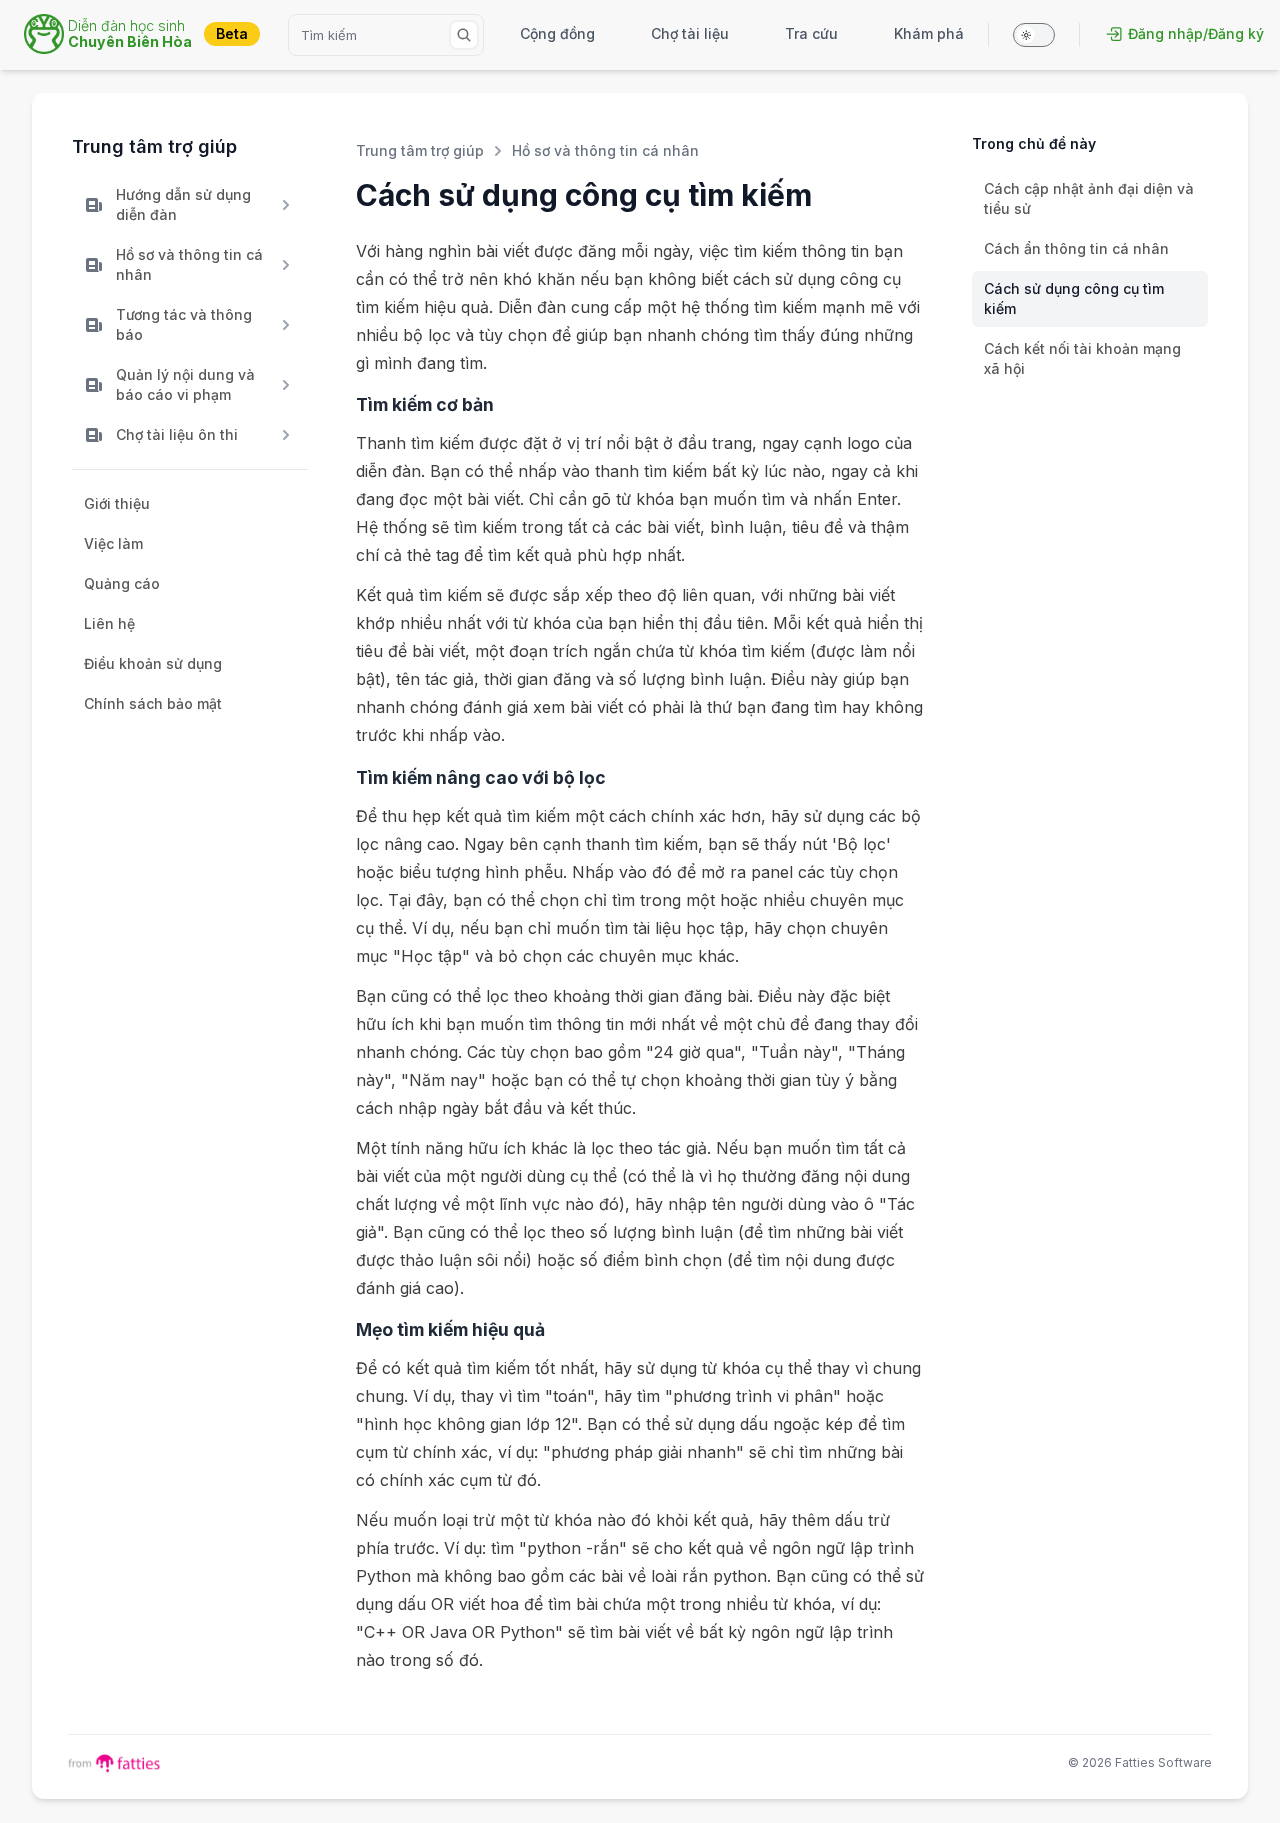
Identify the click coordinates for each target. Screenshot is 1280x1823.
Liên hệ (109, 623)
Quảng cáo (122, 583)
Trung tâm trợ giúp (154, 146)
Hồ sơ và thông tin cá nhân (605, 150)
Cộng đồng (557, 33)
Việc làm (113, 543)
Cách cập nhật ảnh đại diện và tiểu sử (1089, 198)
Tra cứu (811, 33)
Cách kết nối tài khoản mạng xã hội (1082, 358)
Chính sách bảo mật (153, 703)
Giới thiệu (117, 503)
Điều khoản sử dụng (153, 663)
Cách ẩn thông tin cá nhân (1076, 248)
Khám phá (929, 33)
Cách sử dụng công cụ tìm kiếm (1074, 298)
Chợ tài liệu (690, 33)
